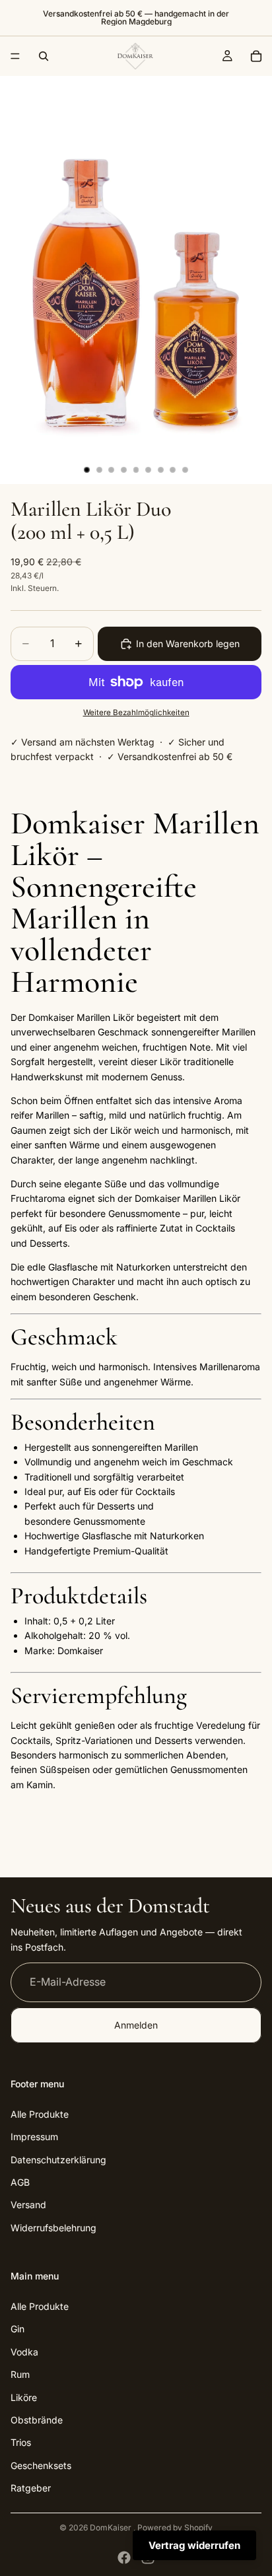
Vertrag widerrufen (194, 2545)
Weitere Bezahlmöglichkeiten (136, 713)
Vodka (24, 2352)
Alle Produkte (40, 2114)
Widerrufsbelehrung (53, 2228)
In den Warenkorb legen (188, 644)
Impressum (34, 2137)
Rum (20, 2375)
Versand (28, 2205)
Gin (17, 2329)
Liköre (24, 2397)
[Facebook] (124, 2558)
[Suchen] (44, 56)
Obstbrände (37, 2420)
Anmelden (136, 2025)
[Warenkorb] (256, 56)
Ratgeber (31, 2488)
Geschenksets (41, 2465)
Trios (21, 2443)
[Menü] (15, 56)
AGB (20, 2182)
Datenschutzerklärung (58, 2160)
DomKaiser (112, 2527)
